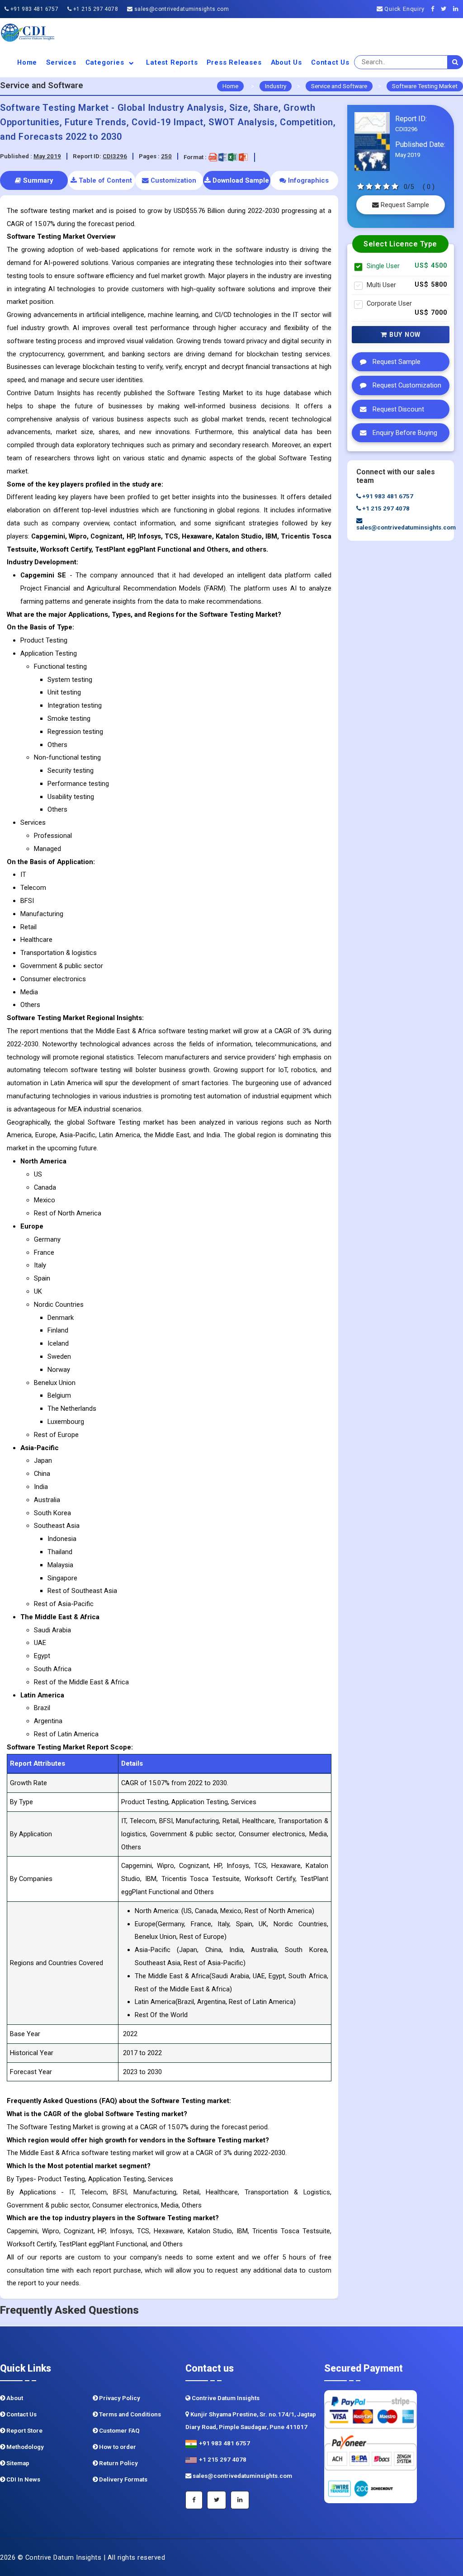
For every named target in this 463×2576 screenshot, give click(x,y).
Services (61, 62)
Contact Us (330, 62)
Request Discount (397, 409)
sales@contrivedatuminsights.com (181, 9)
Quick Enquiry (403, 9)
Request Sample (404, 205)
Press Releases (234, 62)
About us (286, 62)
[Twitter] (446, 9)
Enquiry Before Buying (404, 433)
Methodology (24, 2447)
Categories (106, 62)
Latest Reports (172, 62)
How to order (117, 2447)
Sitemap (17, 2463)
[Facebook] (435, 9)
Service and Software (339, 86)
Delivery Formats (123, 2479)
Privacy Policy (119, 2398)
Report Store (24, 2431)
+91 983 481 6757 (33, 9)
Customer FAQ (119, 2431)
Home (27, 62)
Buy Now (404, 335)
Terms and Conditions (129, 2414)
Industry (276, 86)
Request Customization (406, 385)
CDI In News (23, 2479)
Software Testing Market (425, 86)
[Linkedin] (458, 9)
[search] (455, 62)
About (14, 2398)
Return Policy (118, 2463)
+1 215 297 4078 (95, 9)
